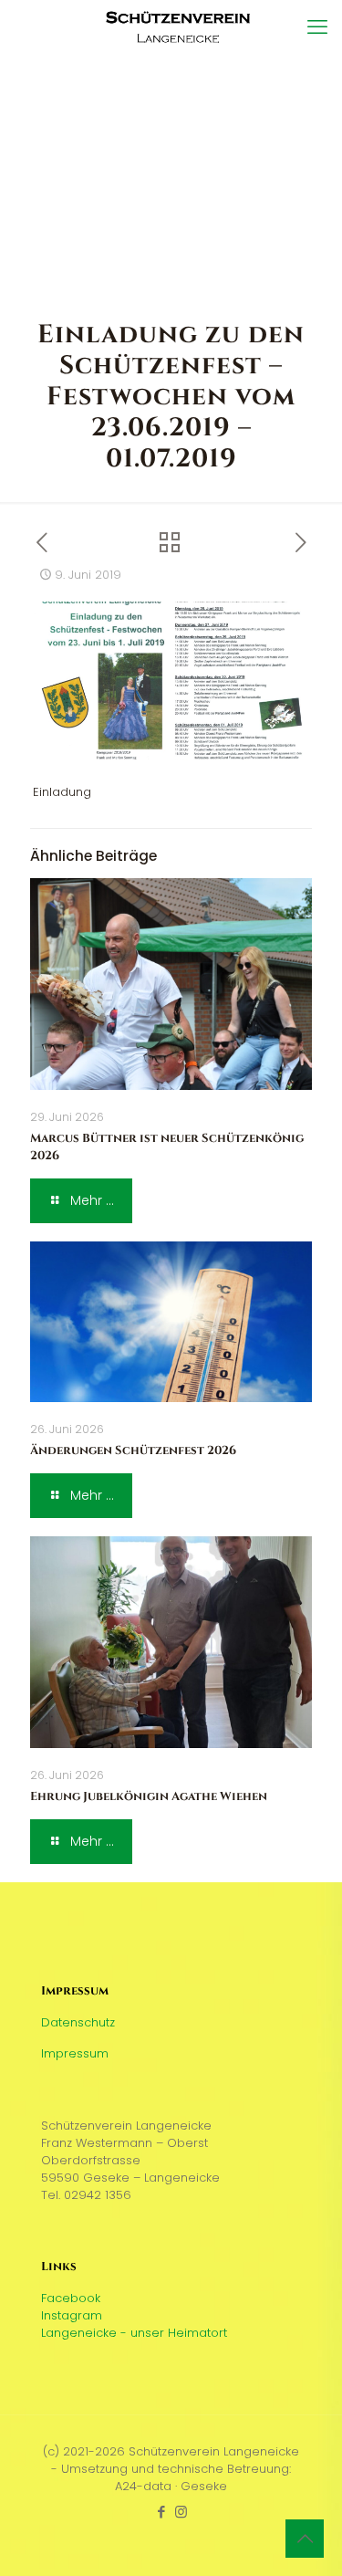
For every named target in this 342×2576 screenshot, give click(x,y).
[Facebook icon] (162, 2512)
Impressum (75, 2053)
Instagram (72, 2315)
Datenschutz (78, 2022)
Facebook (71, 2298)
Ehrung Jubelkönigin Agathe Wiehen (149, 1796)
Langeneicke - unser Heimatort (134, 2333)
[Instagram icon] (181, 2512)
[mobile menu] (317, 27)
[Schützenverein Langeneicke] (178, 27)
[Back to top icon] (305, 2539)
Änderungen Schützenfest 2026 (133, 1450)
